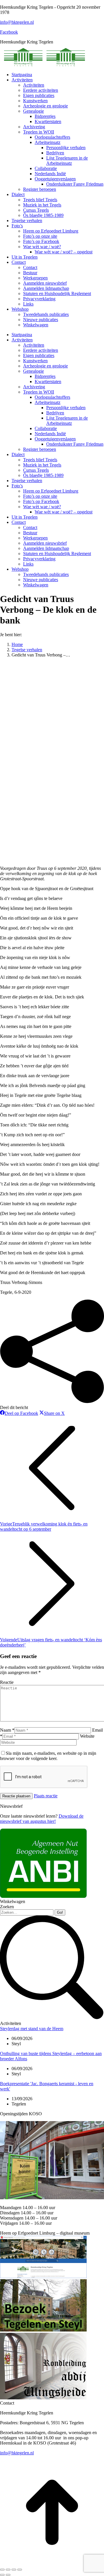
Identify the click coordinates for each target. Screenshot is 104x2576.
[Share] (8, 2570)
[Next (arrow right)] (8, 2575)
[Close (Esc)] (2, 2570)
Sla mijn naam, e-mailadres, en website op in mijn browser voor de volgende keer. (48, 1756)
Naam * (7, 1730)
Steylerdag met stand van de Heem (32, 2029)
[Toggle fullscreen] (14, 2570)
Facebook (9, 32)
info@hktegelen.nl (17, 22)
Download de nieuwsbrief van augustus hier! (42, 1819)
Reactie (7, 1682)
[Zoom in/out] (20, 2570)
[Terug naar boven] (52, 2563)
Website (87, 1736)
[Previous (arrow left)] (2, 2575)
